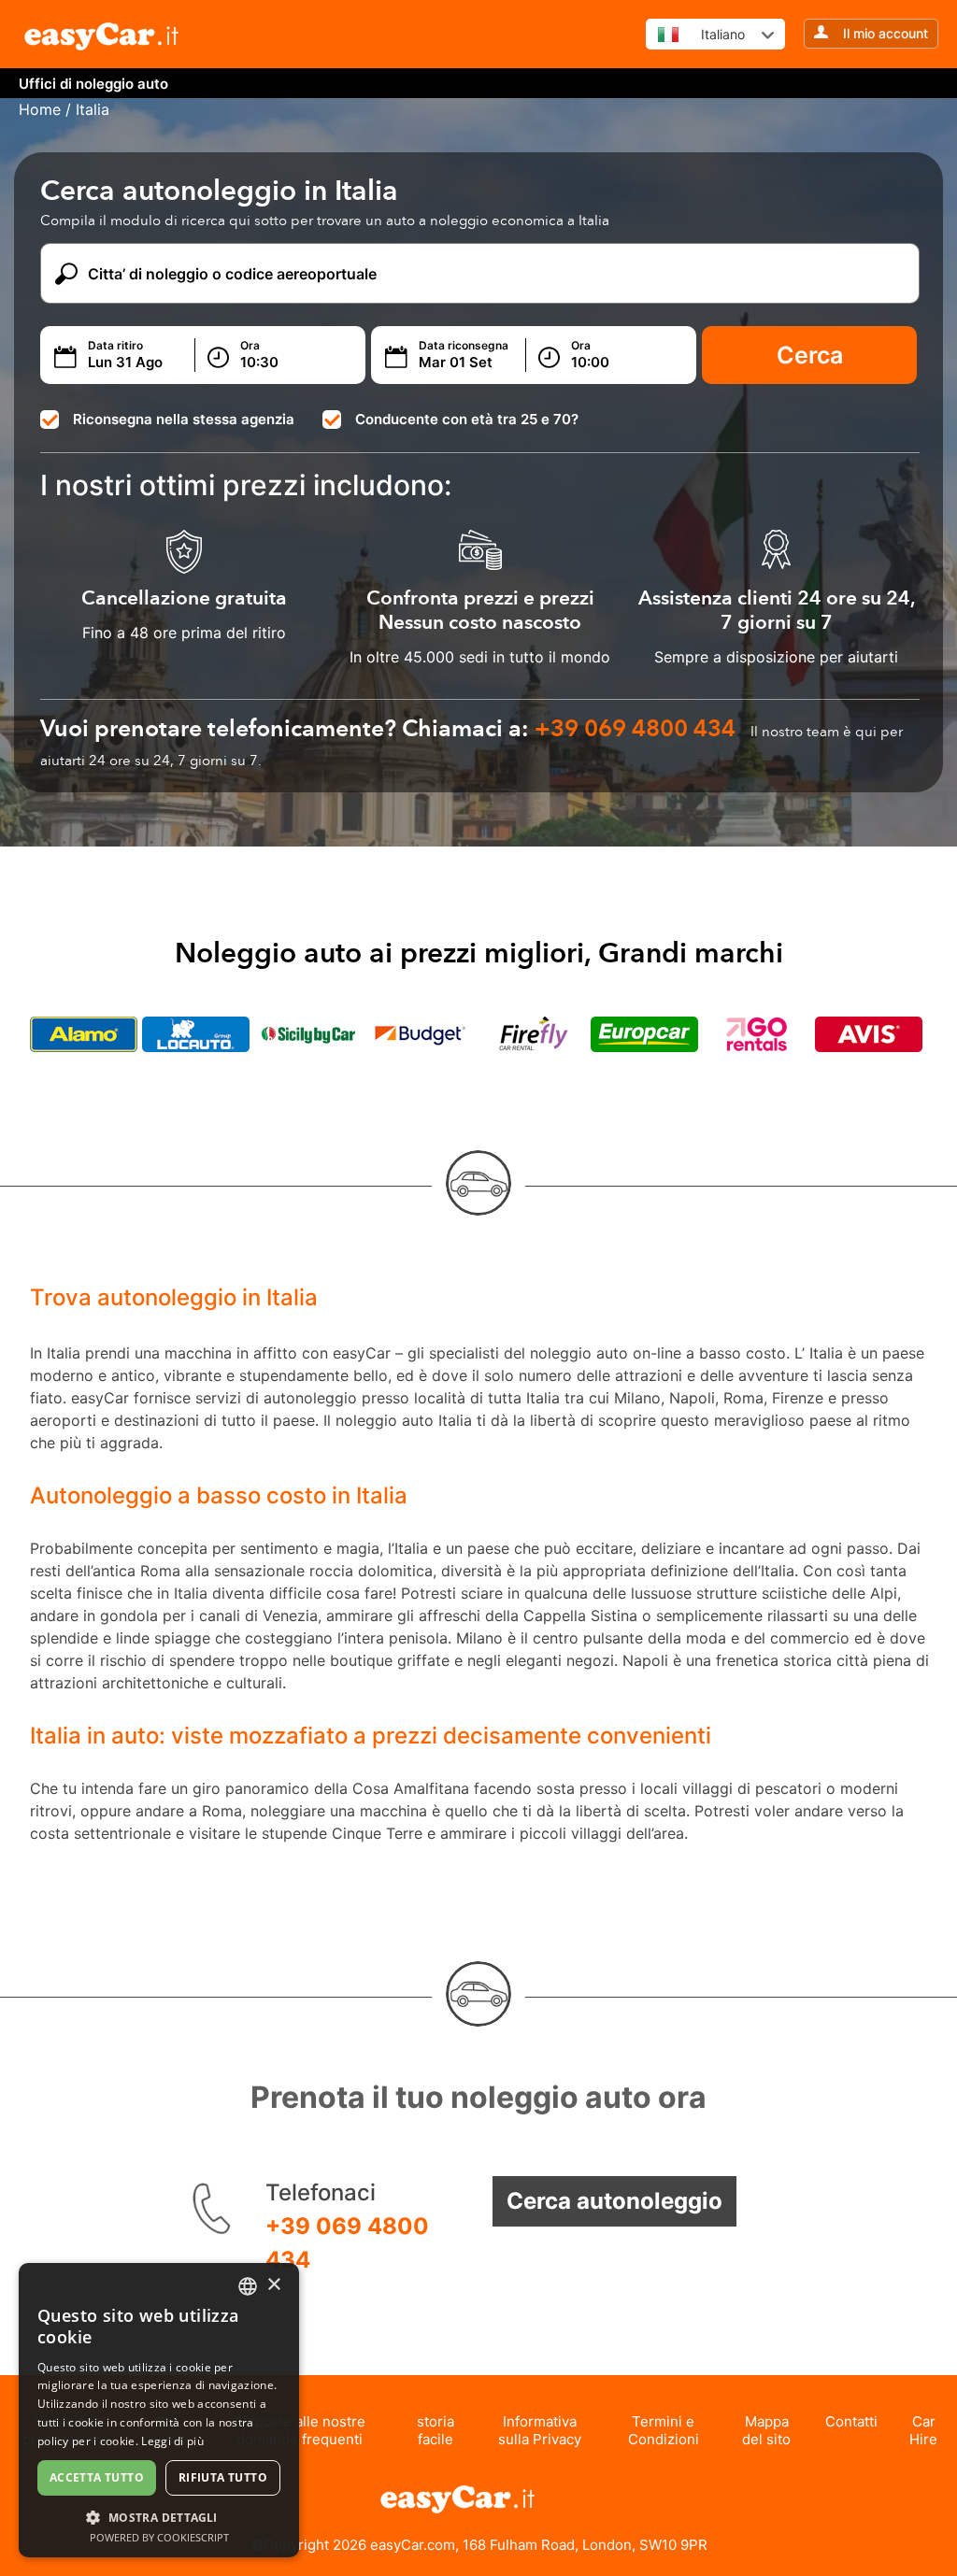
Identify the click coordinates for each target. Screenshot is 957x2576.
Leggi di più (172, 2441)
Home (40, 109)
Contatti (851, 2421)
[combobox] (248, 2286)
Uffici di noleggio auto (93, 84)
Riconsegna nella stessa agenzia (184, 419)
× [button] (273, 2285)
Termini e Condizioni (664, 2430)
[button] (159, 2517)
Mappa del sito (766, 2430)
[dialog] (159, 2410)
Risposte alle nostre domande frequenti (300, 2430)
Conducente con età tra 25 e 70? (467, 419)
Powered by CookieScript (159, 2537)
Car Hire (923, 2430)
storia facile (436, 2430)
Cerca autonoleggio (614, 2201)
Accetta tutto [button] (97, 2477)
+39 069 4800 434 (347, 2243)
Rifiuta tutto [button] (223, 2477)
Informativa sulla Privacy (540, 2430)
